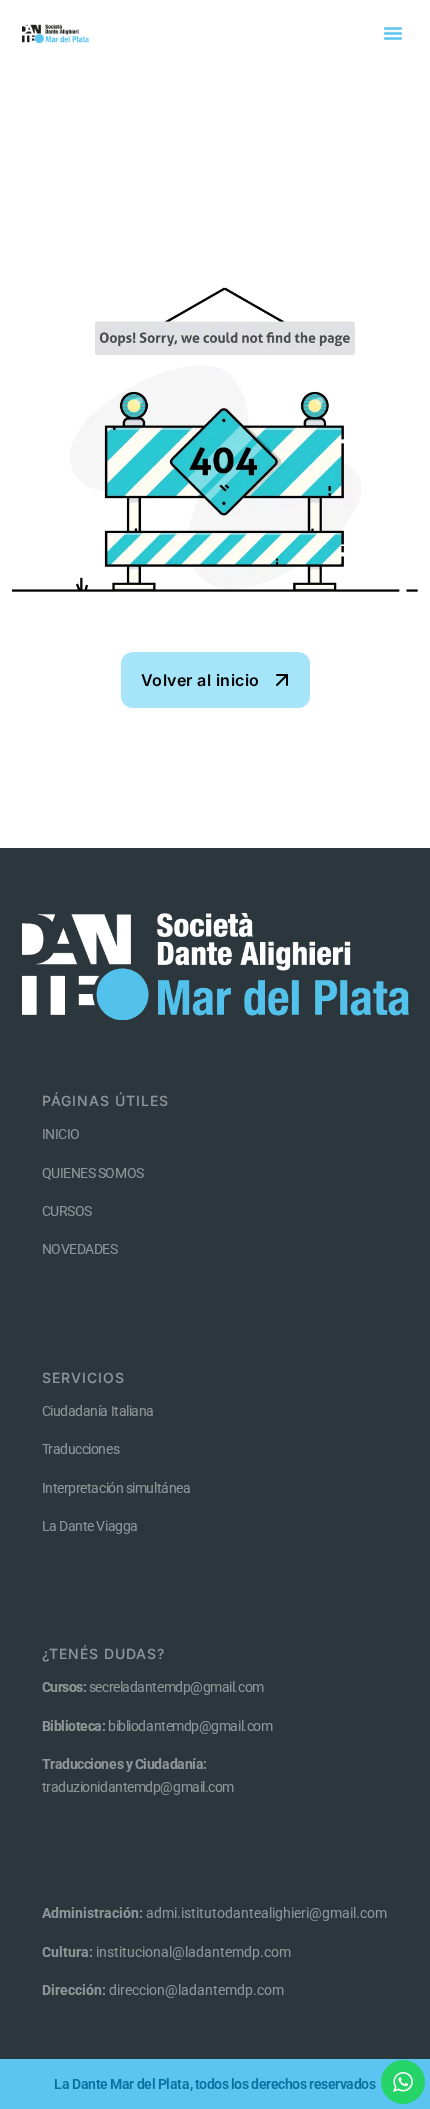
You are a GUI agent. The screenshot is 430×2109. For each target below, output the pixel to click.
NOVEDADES (80, 1249)
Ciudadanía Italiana (98, 1411)
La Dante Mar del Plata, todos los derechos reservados (214, 2084)
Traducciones (81, 1449)
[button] (393, 33)
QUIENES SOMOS (93, 1173)
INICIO (61, 1134)
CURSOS (67, 1211)
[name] (215, 680)
